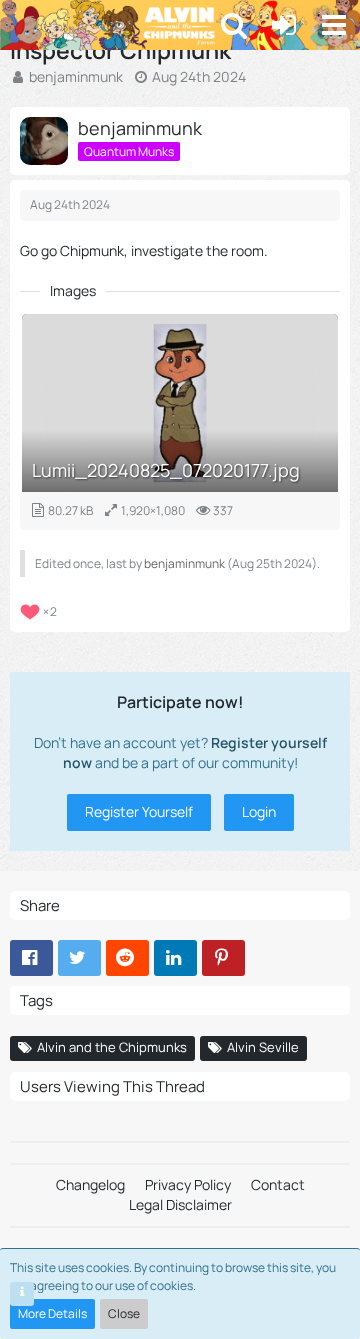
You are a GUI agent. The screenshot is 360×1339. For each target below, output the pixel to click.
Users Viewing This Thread (112, 1086)
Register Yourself (139, 811)
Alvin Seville (263, 1047)
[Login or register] (284, 25)
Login (259, 811)
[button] (334, 25)
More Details (52, 1313)
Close (124, 1313)
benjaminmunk (76, 76)
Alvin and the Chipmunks (112, 1047)
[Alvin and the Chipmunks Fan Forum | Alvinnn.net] (36, 25)
